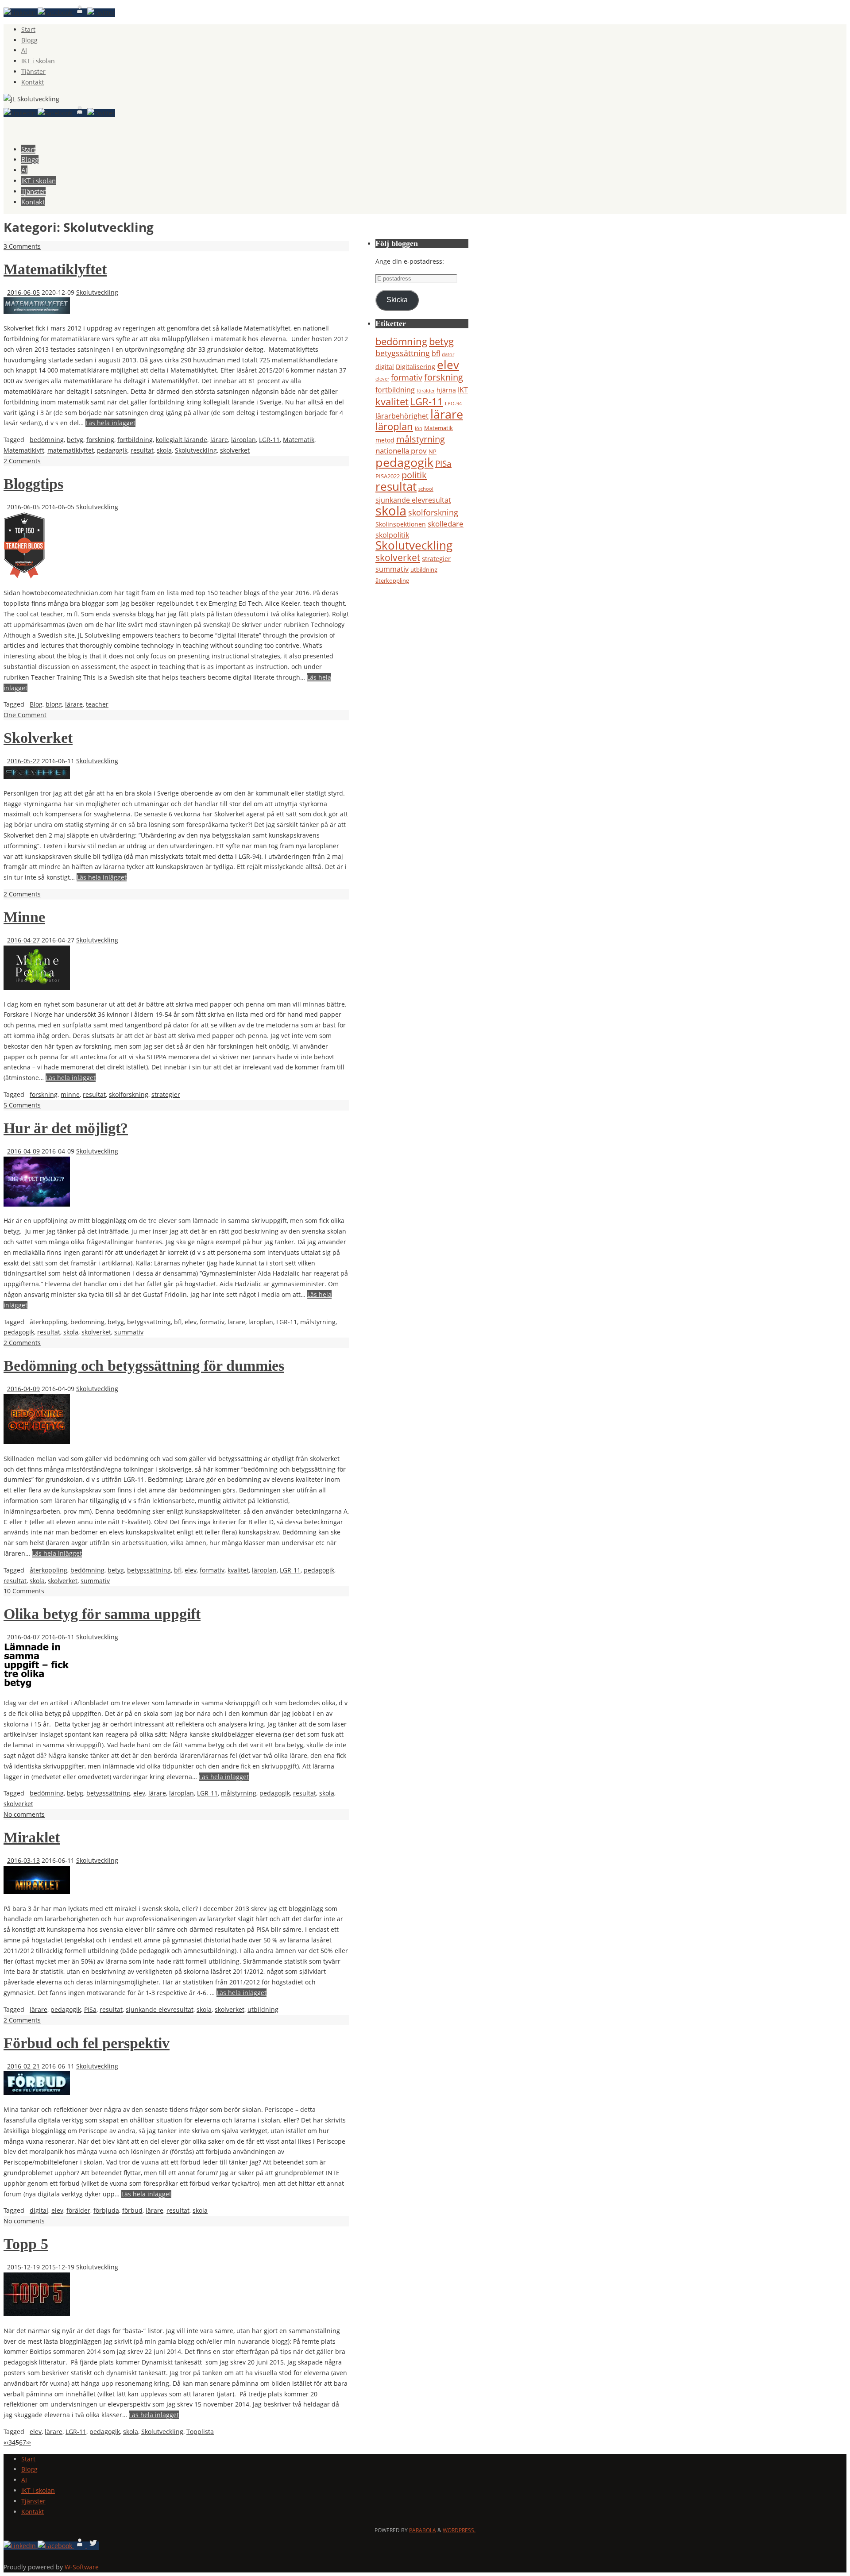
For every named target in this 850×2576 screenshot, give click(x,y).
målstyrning (318, 1322)
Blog (36, 704)
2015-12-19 (23, 2267)
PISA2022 (388, 476)
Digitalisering (415, 367)
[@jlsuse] (101, 13)
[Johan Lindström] (21, 13)
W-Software (82, 2567)
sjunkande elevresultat (160, 2009)
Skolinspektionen (401, 524)
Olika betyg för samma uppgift (102, 1614)
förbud (132, 2210)
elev (191, 1322)
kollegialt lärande (182, 440)
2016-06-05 (23, 292)
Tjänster (33, 71)
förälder (78, 2210)
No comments (24, 1814)
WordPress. (459, 2530)
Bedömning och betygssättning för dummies (144, 1366)
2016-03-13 (23, 1860)
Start (28, 29)
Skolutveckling (97, 292)
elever (382, 379)
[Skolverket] (37, 776)
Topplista (200, 2432)
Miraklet (32, 1837)
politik (414, 475)
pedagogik (112, 450)
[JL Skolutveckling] (56, 13)
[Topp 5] (37, 2314)
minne (70, 1094)
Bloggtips (33, 484)
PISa (90, 2009)
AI (24, 50)
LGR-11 (269, 440)
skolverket (235, 450)
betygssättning (149, 1322)
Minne (24, 917)
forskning (100, 440)
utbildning (263, 2009)
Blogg (29, 40)
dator (448, 354)
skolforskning (129, 1094)
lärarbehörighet (402, 416)
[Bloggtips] (24, 576)
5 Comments (22, 1105)
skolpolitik (392, 535)
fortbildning (135, 440)
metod (385, 440)
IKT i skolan (38, 61)
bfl (178, 1322)
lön (419, 428)
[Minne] (37, 987)
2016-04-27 (23, 940)
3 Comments (22, 246)
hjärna (446, 390)
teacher (97, 704)
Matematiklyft (24, 450)
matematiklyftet (71, 450)
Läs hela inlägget (110, 423)
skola (164, 450)
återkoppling (48, 1322)
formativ (212, 1322)
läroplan (243, 440)
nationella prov (401, 451)
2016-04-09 (23, 1151)
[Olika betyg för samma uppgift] (37, 1686)
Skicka (397, 300)
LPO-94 (453, 404)
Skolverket (38, 738)
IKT (463, 390)
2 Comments (22, 461)
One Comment (25, 715)
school (426, 489)
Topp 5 (26, 2244)
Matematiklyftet (55, 269)
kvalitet (238, 1570)
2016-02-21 (23, 2066)
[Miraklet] (37, 1892)
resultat (142, 450)
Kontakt (33, 82)
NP (433, 451)
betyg (75, 440)
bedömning (47, 440)
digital (39, 2210)
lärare (219, 440)
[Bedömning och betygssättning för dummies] (37, 1442)
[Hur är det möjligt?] (37, 1204)
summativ (129, 1332)
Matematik (299, 440)
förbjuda (106, 2210)
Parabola (423, 2530)
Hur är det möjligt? (66, 1128)
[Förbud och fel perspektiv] (37, 2093)
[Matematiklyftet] (37, 311)
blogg (54, 704)
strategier (166, 1094)
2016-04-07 (23, 1637)
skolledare (446, 524)
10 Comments (24, 1591)
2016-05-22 (23, 761)
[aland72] (81, 13)
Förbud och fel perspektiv (87, 2043)
